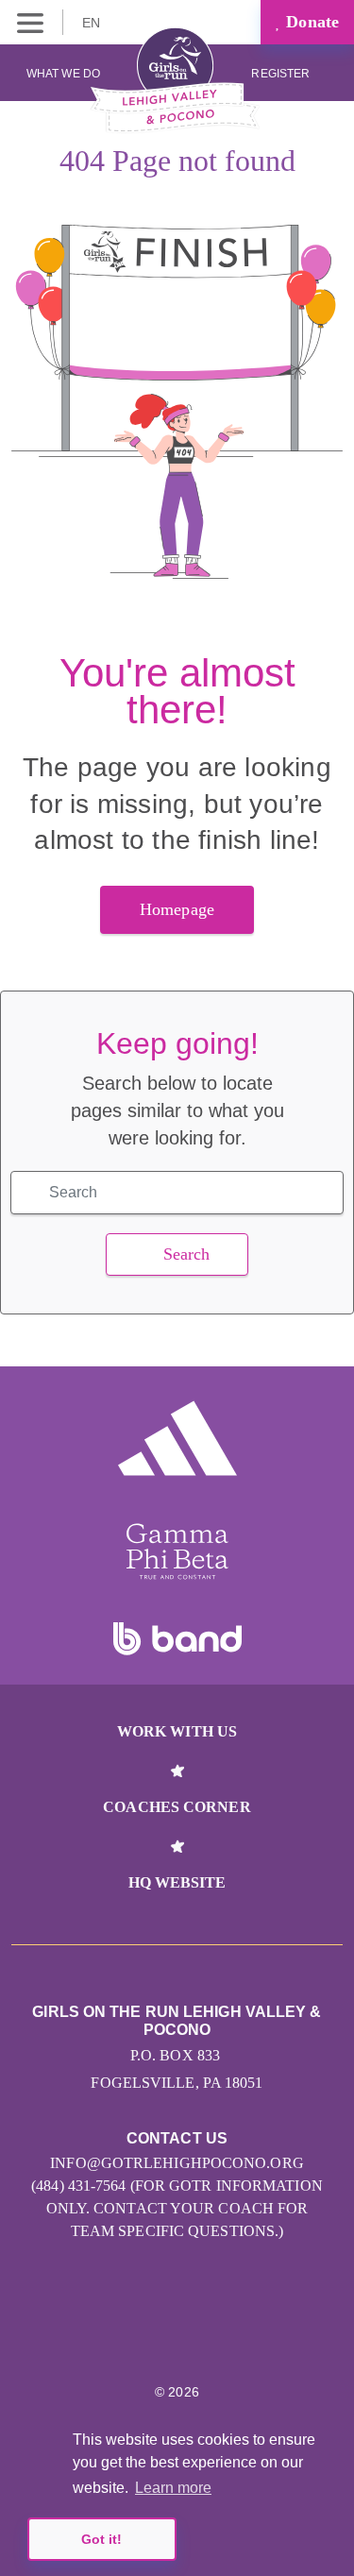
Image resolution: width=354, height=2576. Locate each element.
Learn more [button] (173, 2488)
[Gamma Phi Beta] (177, 1551)
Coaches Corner (177, 1807)
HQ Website (177, 1882)
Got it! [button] (101, 2539)
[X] (177, 2335)
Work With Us (177, 1731)
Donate (310, 22)
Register (282, 74)
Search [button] (187, 1254)
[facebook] (218, 2335)
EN (93, 23)
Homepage (177, 909)
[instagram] (136, 2335)
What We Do (63, 74)
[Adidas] (177, 1438)
